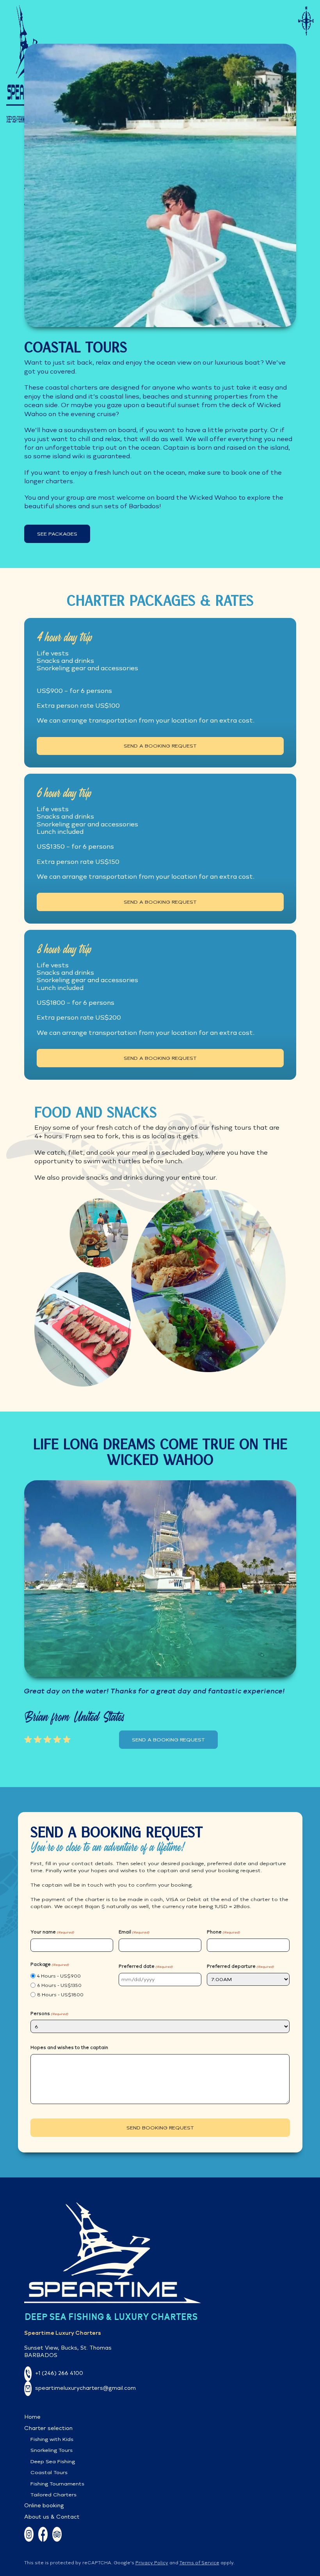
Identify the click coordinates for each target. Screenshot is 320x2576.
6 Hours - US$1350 (59, 1985)
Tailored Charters (53, 2495)
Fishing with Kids (52, 2439)
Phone (223, 1932)
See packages (57, 534)
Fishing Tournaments (57, 2484)
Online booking (44, 2505)
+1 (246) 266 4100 (59, 2373)
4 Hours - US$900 (59, 1976)
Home (32, 2417)
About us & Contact (52, 2517)
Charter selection (48, 2428)
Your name (52, 1932)
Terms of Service (199, 2563)
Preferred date (146, 1966)
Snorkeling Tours (52, 2450)
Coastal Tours (49, 2472)
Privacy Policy (152, 2563)
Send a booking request (160, 746)
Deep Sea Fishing (53, 2461)
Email (134, 1932)
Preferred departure (240, 1966)
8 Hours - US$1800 (60, 1995)
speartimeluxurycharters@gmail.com (85, 2388)
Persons (49, 2013)
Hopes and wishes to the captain (69, 2047)
